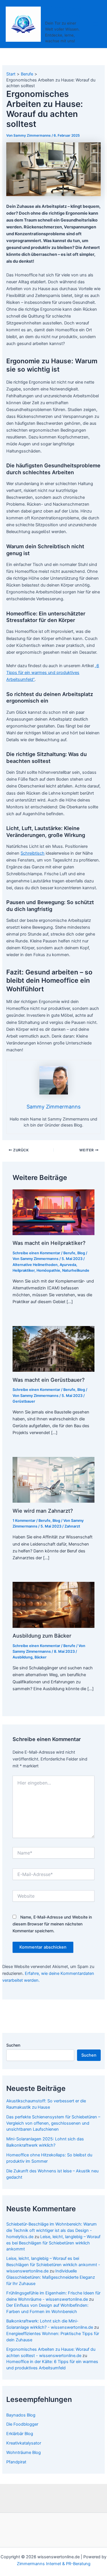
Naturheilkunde (76, 1270)
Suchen (13, 2045)
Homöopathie (48, 1270)
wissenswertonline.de (63, 12)
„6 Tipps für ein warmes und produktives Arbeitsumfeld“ (53, 673)
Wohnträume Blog (24, 2453)
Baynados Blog (21, 2415)
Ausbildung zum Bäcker (42, 1636)
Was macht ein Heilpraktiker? (49, 1243)
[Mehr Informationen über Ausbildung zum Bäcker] (53, 1604)
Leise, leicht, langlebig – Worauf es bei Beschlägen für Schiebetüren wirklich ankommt (53, 2243)
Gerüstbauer (24, 1401)
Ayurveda (68, 1265)
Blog (81, 1253)
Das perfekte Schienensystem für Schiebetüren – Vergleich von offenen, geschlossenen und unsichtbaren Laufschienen (53, 2123)
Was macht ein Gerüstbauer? (49, 1380)
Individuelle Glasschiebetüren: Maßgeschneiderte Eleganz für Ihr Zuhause (51, 2277)
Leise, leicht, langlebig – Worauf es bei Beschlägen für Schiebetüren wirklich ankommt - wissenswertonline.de (53, 2265)
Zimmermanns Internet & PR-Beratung (54, 2564)
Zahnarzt (72, 1526)
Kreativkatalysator (24, 2443)
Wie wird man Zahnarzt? (43, 1511)
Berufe (69, 1253)
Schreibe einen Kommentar (36, 1253)
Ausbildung (23, 1657)
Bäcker (41, 1657)
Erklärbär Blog (20, 2434)
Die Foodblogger (22, 2424)
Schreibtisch (33, 853)
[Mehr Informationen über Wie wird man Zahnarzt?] (53, 1480)
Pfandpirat (16, 2462)
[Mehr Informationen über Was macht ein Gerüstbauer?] (53, 1349)
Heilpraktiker (24, 1270)
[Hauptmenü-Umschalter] (95, 24)
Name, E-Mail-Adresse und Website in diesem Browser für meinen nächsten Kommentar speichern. (52, 1924)
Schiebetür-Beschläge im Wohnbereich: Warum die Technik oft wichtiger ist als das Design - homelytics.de (52, 2230)
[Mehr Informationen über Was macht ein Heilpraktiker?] (53, 1212)
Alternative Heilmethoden (35, 1265)
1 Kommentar (24, 1521)
